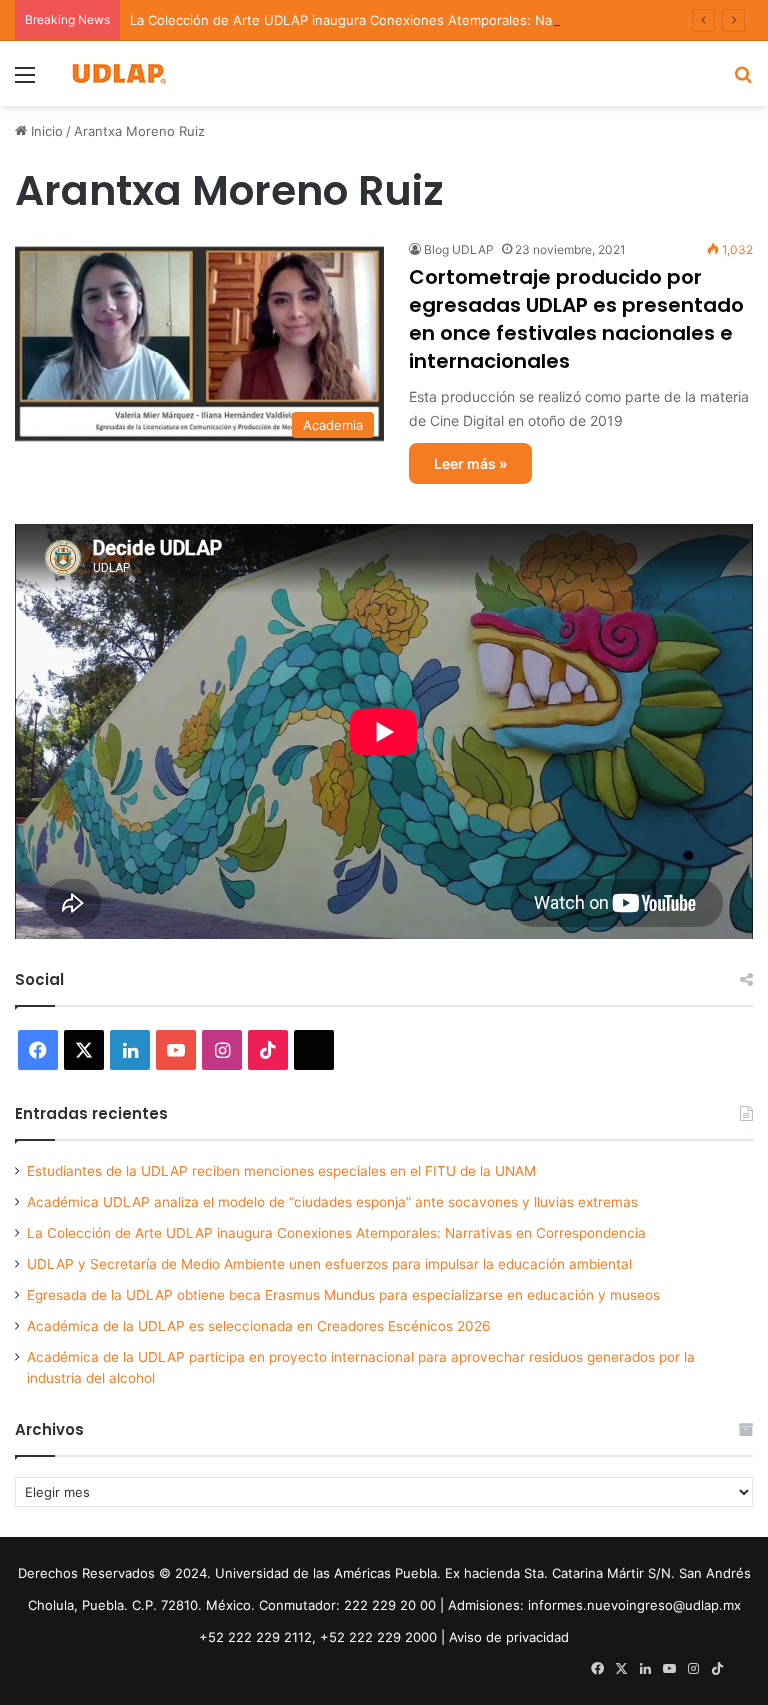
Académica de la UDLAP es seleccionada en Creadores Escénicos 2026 (259, 1326)
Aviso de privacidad (509, 1637)
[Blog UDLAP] (118, 73)
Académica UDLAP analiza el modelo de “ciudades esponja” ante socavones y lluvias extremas (332, 1202)
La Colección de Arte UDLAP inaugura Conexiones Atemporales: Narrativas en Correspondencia (429, 20)
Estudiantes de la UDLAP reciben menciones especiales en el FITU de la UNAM (281, 1171)
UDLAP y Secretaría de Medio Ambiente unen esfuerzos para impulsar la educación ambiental (329, 1264)
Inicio (45, 131)
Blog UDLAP (459, 249)
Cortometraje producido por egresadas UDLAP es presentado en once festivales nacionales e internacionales (576, 319)
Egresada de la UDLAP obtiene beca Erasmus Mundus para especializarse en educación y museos (343, 1295)
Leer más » (470, 463)
